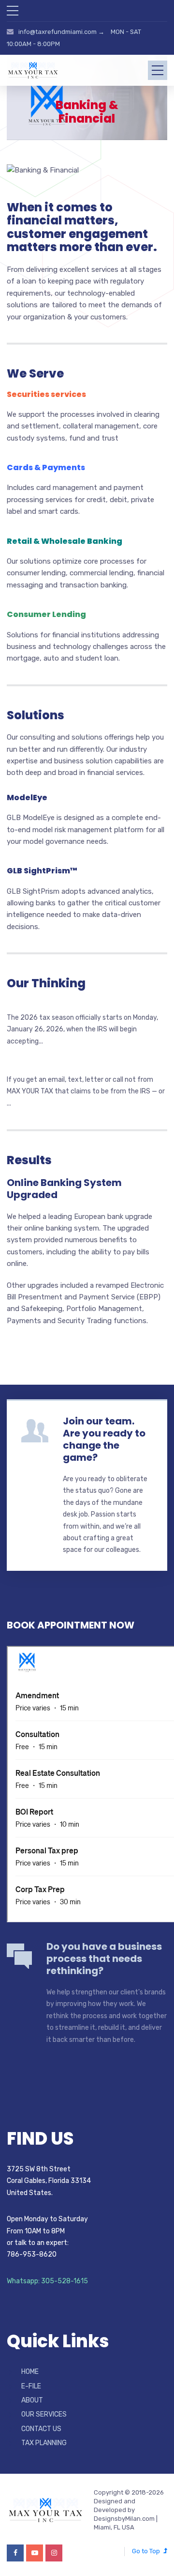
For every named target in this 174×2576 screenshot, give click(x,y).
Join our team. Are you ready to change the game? (104, 1439)
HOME (30, 2372)
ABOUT (32, 2400)
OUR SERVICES (44, 2414)
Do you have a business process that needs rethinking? (104, 1959)
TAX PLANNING (44, 2443)
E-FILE (31, 2386)
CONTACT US (41, 2429)
